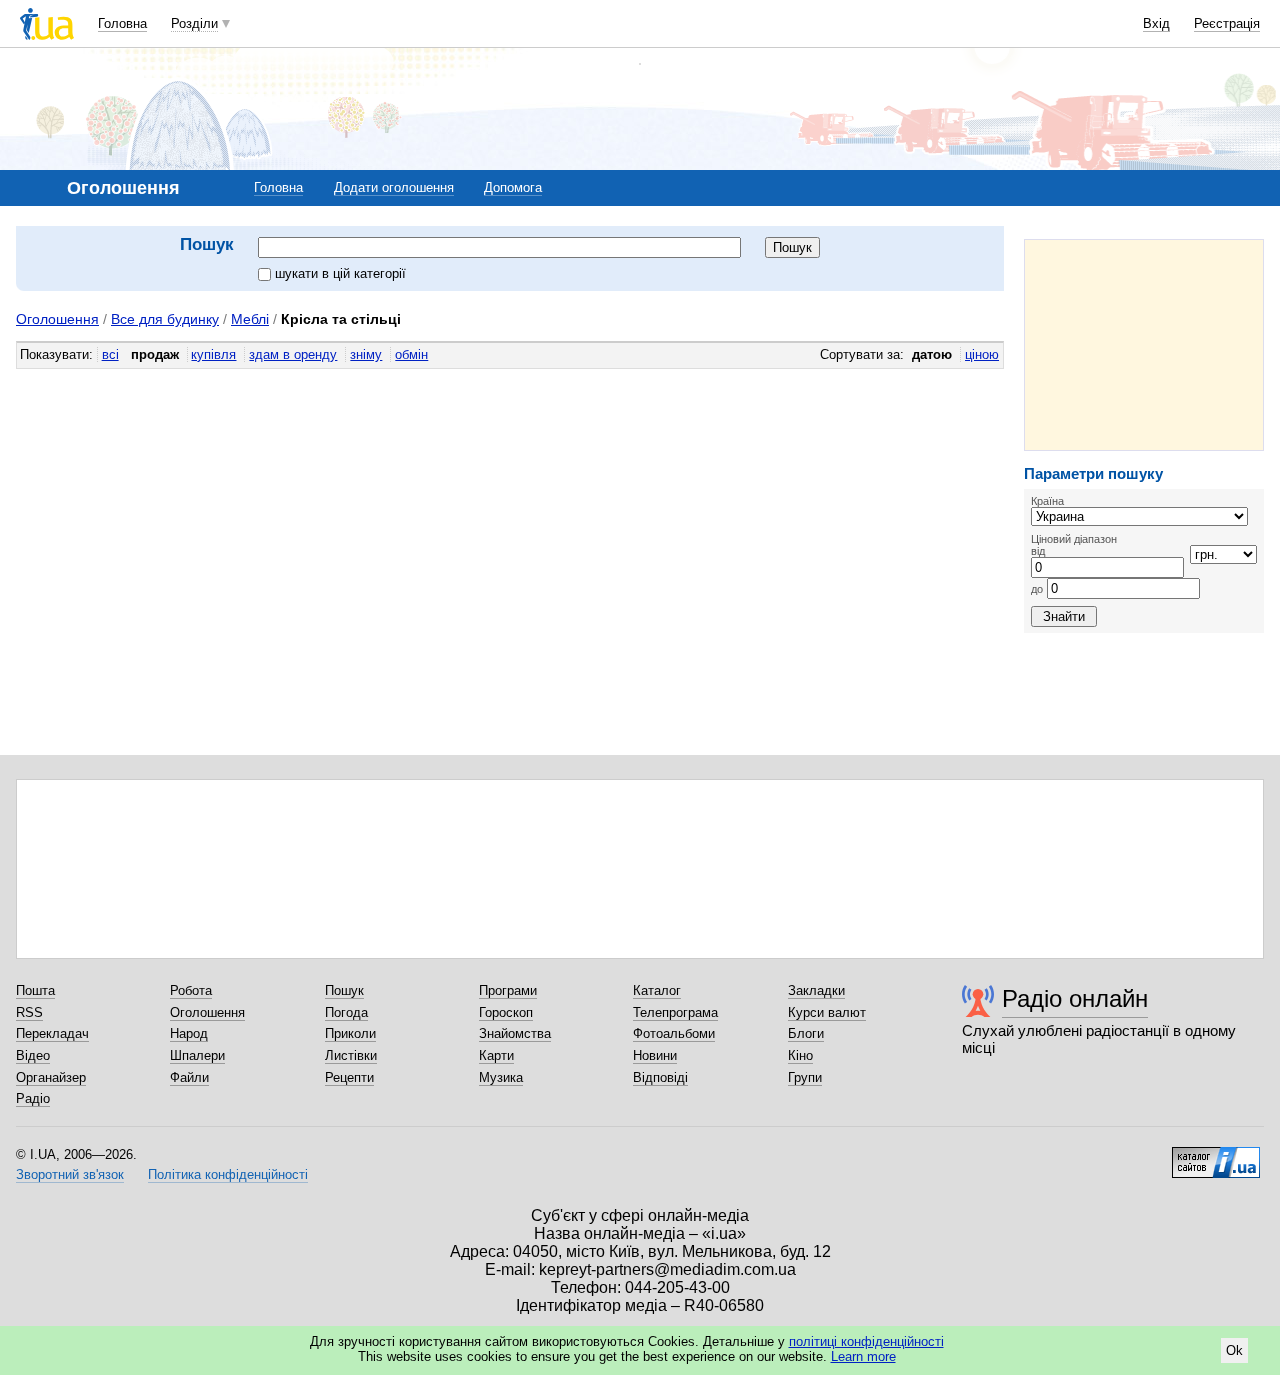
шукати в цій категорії (340, 273)
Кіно (800, 1055)
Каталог (657, 990)
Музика (501, 1077)
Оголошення (57, 319)
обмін (411, 354)
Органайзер (51, 1077)
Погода (346, 1012)
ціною (982, 354)
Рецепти (349, 1077)
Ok (1234, 1350)
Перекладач (52, 1033)
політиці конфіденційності (866, 1341)
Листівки (351, 1055)
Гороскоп (506, 1012)
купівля (213, 354)
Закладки (816, 990)
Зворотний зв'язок (70, 1174)
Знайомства (515, 1033)
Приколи (350, 1033)
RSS (29, 1012)
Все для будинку (165, 319)
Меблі (250, 319)
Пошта (35, 990)
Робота (191, 990)
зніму (366, 354)
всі (110, 354)
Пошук (344, 990)
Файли (189, 1077)
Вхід (1156, 23)
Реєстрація (1227, 23)
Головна (122, 23)
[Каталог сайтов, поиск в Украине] (1216, 1155)
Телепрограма (675, 1012)
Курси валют (827, 1012)
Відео (33, 1055)
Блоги (806, 1033)
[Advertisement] (1144, 345)
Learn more (863, 1356)
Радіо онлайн (1075, 998)
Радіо (33, 1098)
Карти (496, 1055)
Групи (805, 1077)
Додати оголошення (394, 187)
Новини (655, 1055)
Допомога (513, 187)
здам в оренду (293, 354)
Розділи (194, 23)
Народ (189, 1033)
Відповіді (660, 1077)
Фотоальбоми (674, 1033)
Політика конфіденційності (228, 1174)
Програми (508, 990)
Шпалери (197, 1055)
